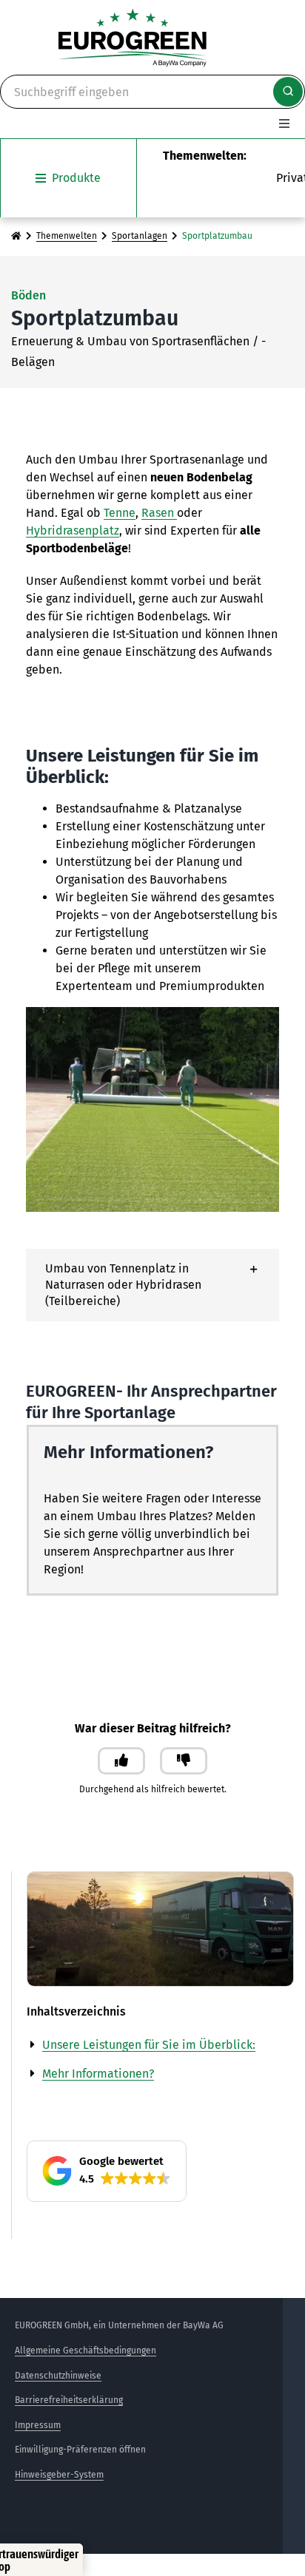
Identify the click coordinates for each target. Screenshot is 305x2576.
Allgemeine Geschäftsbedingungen (86, 2350)
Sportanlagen (140, 236)
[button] (152, 1285)
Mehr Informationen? (98, 2074)
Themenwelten (67, 236)
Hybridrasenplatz (73, 531)
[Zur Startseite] (16, 236)
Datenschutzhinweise (58, 2376)
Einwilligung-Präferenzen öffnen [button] (80, 2450)
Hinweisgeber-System (59, 2475)
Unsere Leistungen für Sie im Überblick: (149, 2045)
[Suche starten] (288, 92)
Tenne (120, 513)
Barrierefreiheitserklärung (69, 2400)
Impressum (38, 2425)
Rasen (159, 513)
